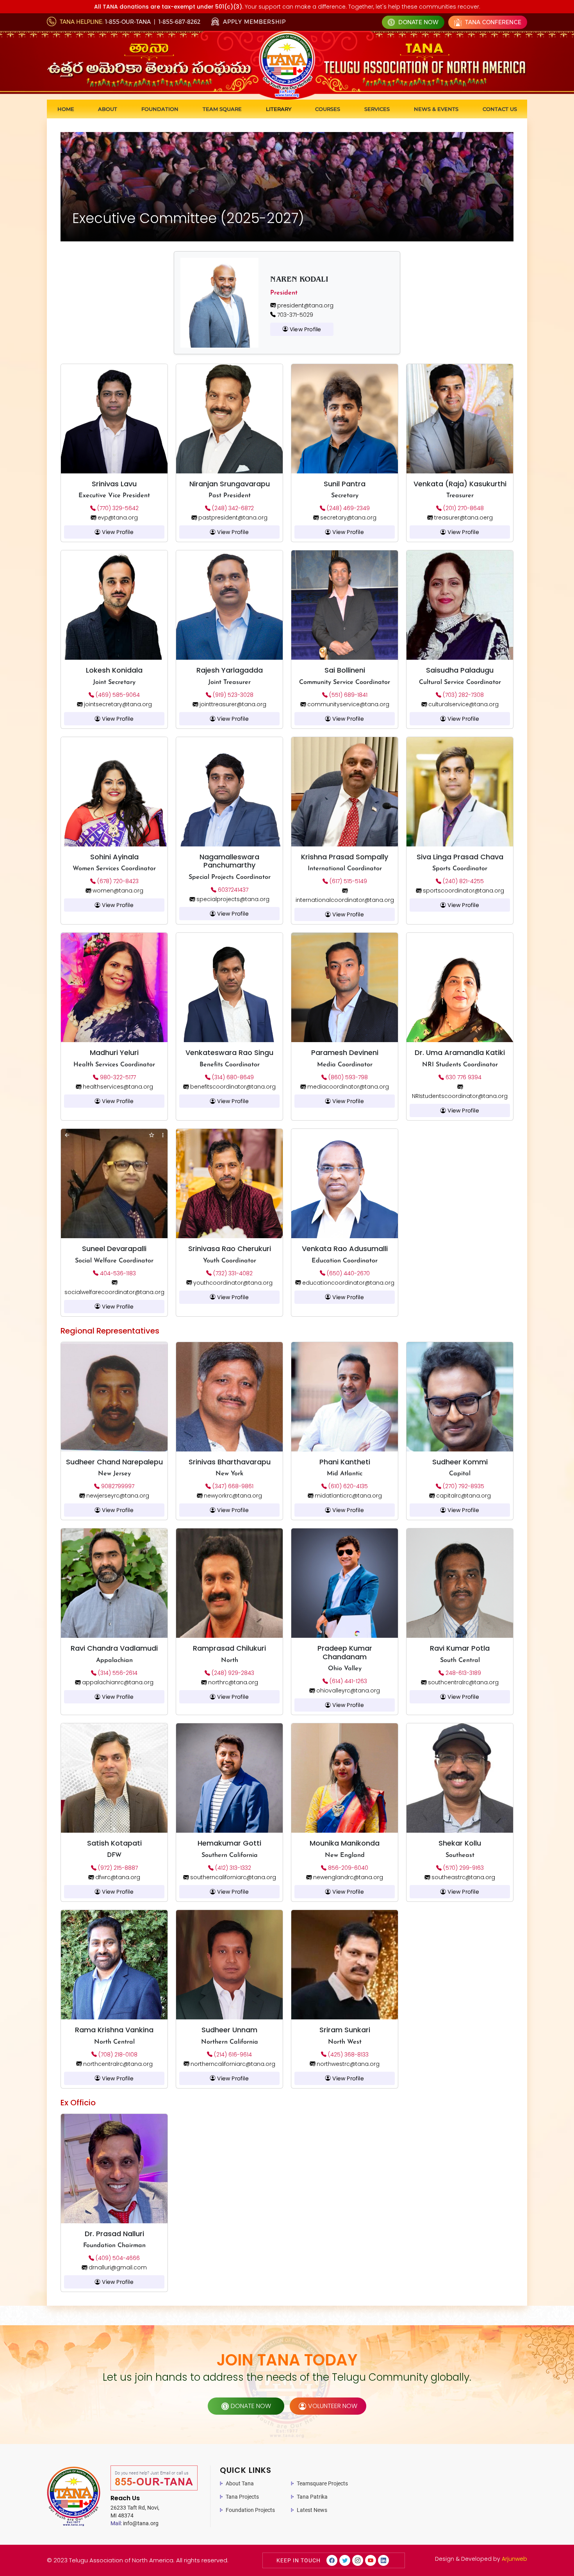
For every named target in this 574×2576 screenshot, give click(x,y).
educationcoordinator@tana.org (348, 1283)
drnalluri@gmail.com (117, 2267)
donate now (251, 2406)
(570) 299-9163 (463, 1868)
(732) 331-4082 (232, 1273)
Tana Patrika (312, 2497)
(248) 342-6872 (232, 508)
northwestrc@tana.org (347, 2064)
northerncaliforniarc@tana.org (232, 2064)
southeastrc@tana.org (463, 1877)
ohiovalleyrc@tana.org (347, 1691)
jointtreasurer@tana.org (232, 704)
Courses (328, 109)
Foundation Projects (250, 2510)
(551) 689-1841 (348, 695)
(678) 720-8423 (117, 881)
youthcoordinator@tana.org (232, 1283)
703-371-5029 (294, 315)
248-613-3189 (463, 1673)
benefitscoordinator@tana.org (232, 1087)
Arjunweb (514, 2559)
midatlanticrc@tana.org (348, 1496)
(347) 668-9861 (232, 1486)
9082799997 (117, 1486)
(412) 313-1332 (232, 1868)
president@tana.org (305, 305)
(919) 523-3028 (232, 695)
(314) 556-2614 (117, 1673)
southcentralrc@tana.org (463, 1682)
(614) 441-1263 (348, 1681)
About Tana (240, 2483)
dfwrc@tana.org (117, 1877)
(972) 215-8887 (117, 1868)
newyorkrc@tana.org (232, 1496)
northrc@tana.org (232, 1682)
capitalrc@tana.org (463, 1496)
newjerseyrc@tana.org (117, 1496)
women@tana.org (117, 891)
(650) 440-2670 (348, 1273)
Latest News (312, 2510)
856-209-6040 (347, 1868)
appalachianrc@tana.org (117, 1682)
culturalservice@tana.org (463, 704)
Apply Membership (253, 22)
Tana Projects (242, 2497)
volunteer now (333, 2406)
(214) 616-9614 (232, 2055)
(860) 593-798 (347, 1077)
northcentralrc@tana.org (117, 2064)
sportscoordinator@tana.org (463, 891)
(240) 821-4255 (463, 881)
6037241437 (232, 890)
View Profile (305, 329)
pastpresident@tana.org (232, 518)
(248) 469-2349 (348, 508)
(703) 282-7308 (463, 695)
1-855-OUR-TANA (128, 22)
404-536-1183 (117, 1273)
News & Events (436, 109)
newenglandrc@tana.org (347, 1877)
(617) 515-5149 (348, 881)
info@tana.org (135, 2523)
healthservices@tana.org (117, 1087)
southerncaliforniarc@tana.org (232, 1877)
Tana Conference (492, 22)
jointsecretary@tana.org (117, 704)
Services (377, 109)
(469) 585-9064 (117, 695)
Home (66, 109)
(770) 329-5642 (117, 508)
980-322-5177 (117, 1077)
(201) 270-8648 (463, 508)
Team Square (222, 109)
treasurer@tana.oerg (463, 518)
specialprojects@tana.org (232, 899)
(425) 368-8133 (348, 2055)
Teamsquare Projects (322, 2483)
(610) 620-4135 (347, 1486)
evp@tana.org (117, 518)
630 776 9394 (463, 1077)
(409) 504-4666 (117, 2258)
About (108, 109)
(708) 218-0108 (117, 2055)
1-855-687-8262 (179, 22)
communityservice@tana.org (348, 704)
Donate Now (418, 22)
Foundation (160, 109)
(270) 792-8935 (463, 1486)
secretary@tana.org (348, 518)
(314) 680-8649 (232, 1077)
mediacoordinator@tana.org (347, 1087)
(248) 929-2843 (232, 1673)
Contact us (500, 109)
